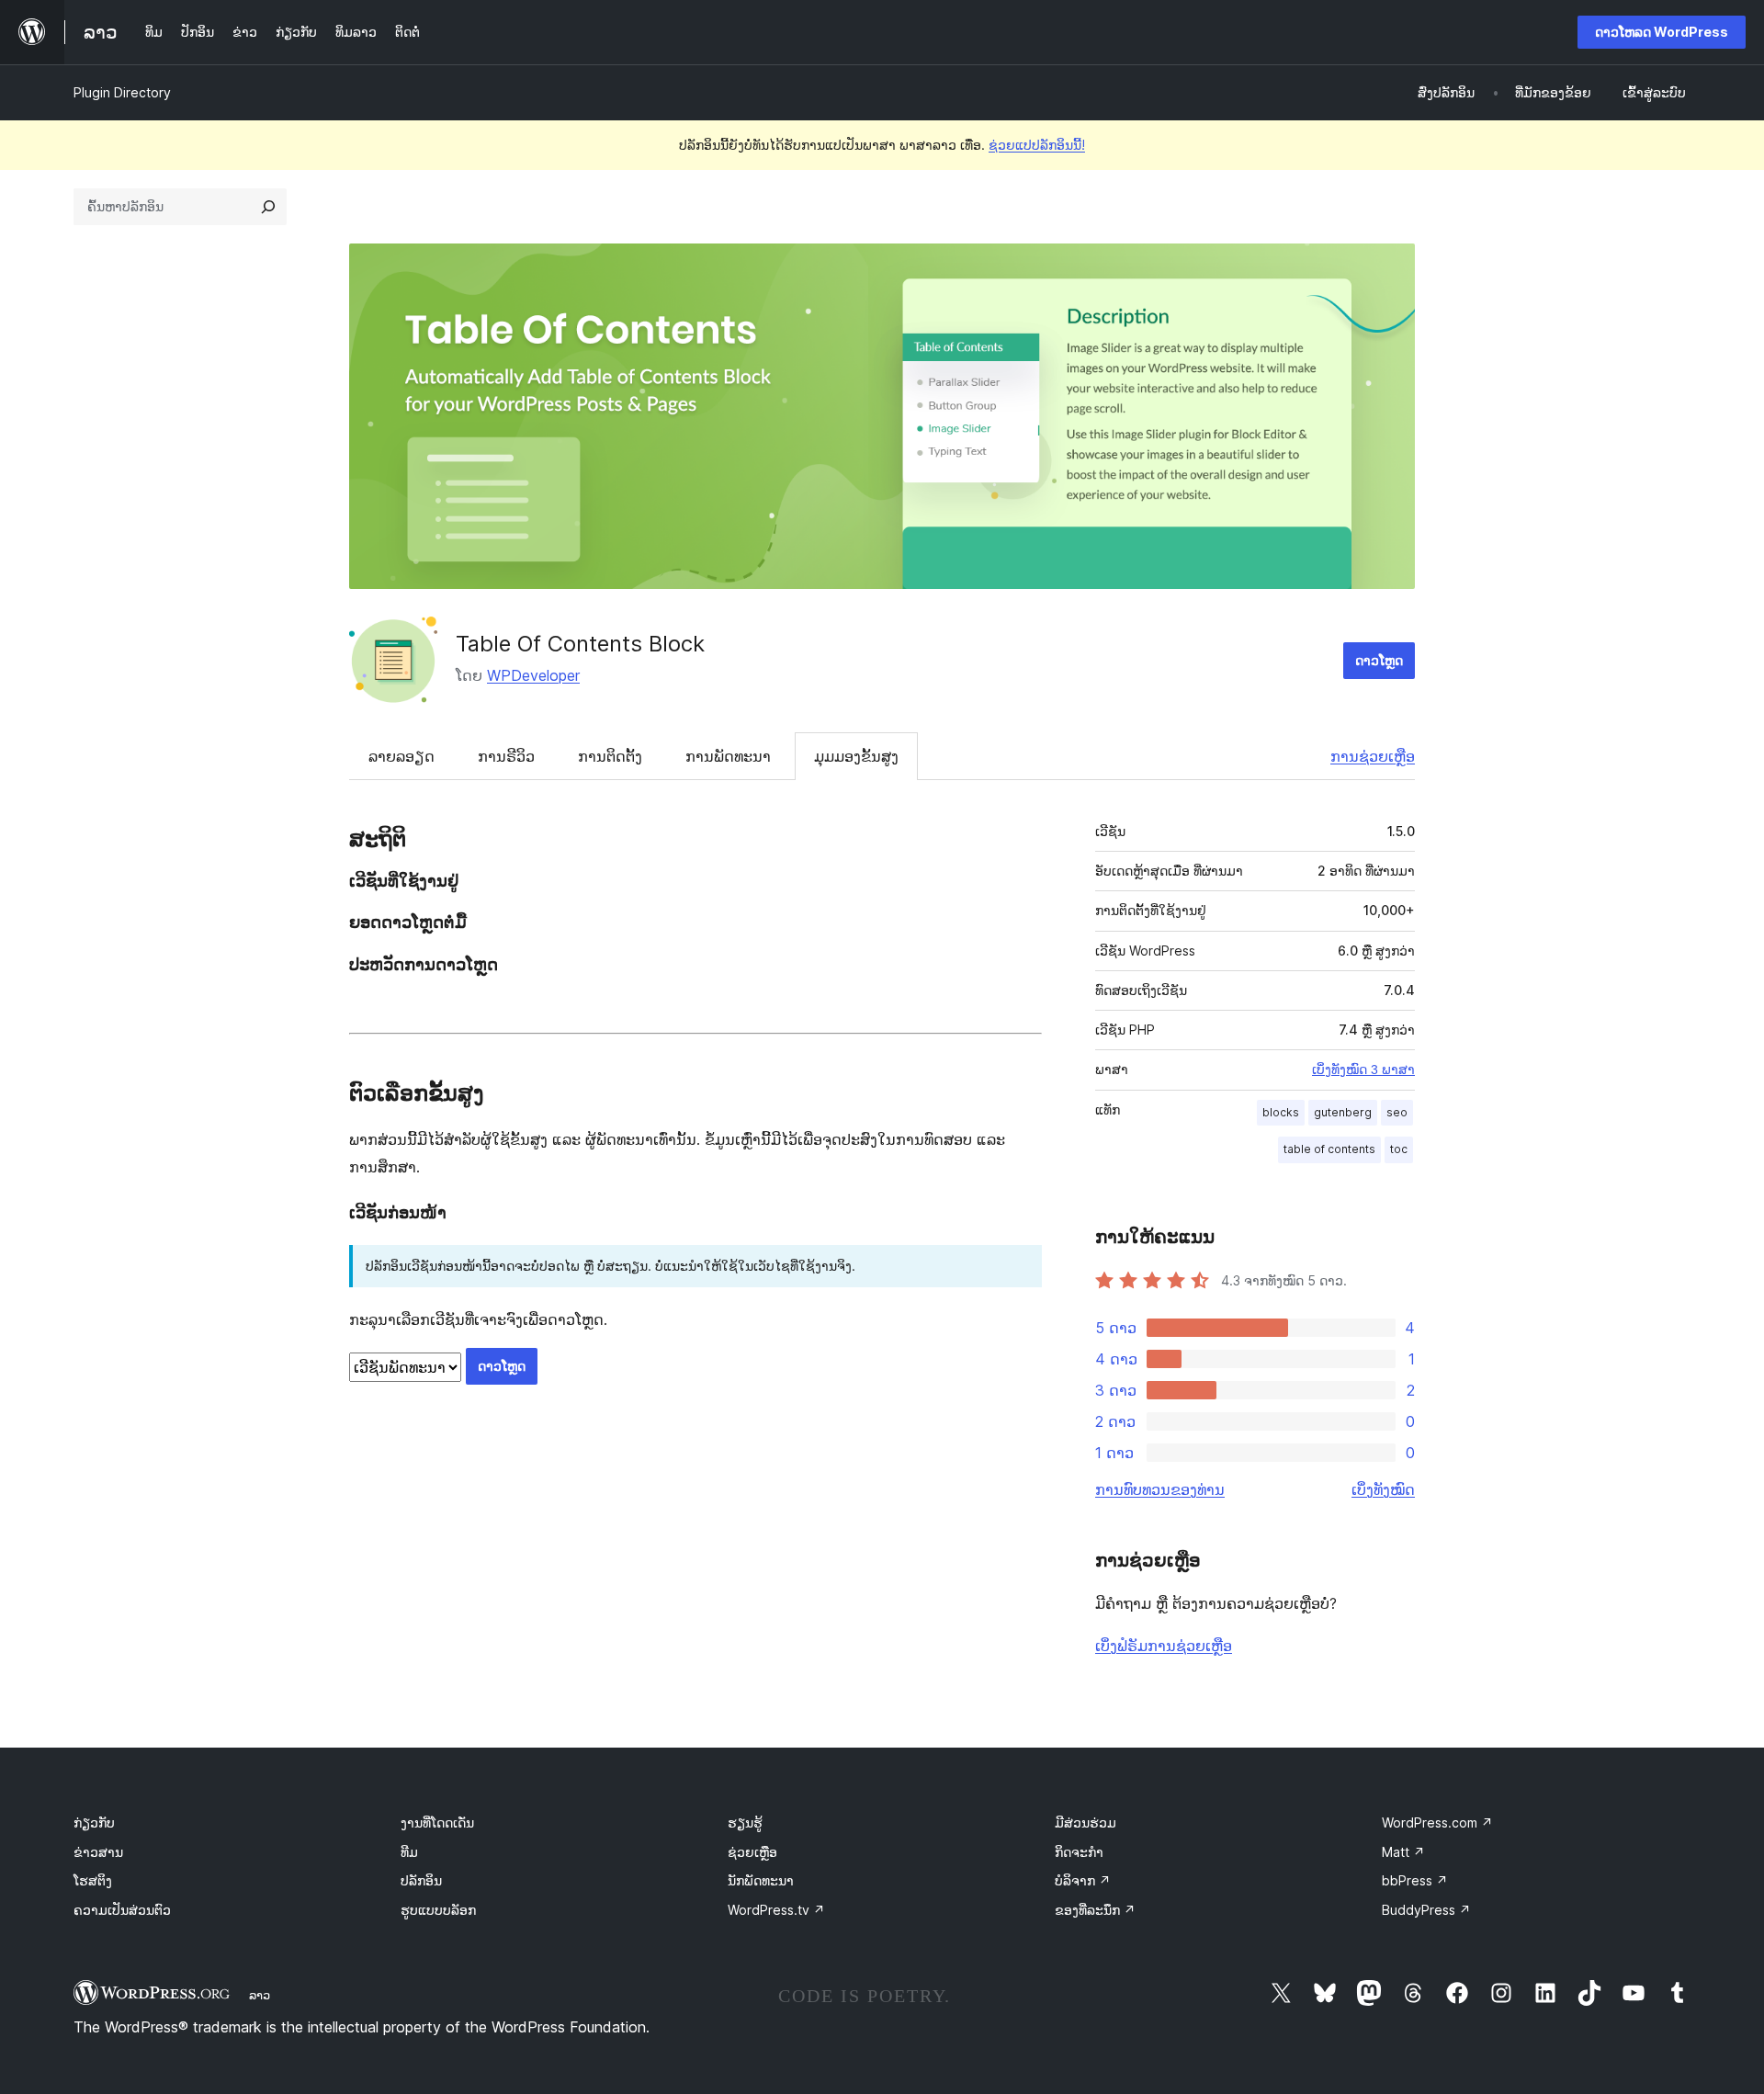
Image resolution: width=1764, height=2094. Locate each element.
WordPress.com (1437, 1822)
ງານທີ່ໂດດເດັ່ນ (437, 1822)
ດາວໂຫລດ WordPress (1662, 32)
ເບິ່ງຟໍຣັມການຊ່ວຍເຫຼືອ (1164, 1646)
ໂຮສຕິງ (93, 1880)
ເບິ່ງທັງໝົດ (1383, 1489)
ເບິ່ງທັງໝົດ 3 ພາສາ (1363, 1070)
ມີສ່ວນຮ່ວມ (1086, 1822)
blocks (1281, 1112)
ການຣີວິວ (506, 756)
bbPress (1415, 1880)
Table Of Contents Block (580, 644)
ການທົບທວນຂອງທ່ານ (1160, 1489)
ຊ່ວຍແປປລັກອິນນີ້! (1037, 145)
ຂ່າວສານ (98, 1852)
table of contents (1329, 1149)
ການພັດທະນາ (728, 756)
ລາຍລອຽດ (401, 756)
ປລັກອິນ (421, 1880)
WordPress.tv (776, 1910)
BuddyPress (1426, 1910)
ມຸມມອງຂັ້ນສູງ (856, 756)
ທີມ (409, 1852)
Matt (1403, 1852)
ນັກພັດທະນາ (761, 1880)
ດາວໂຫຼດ (1379, 660)
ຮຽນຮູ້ (745, 1822)
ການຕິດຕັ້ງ (610, 756)
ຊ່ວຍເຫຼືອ (752, 1852)
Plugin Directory (122, 92)
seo (1397, 1112)
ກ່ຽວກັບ (94, 1822)
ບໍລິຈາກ (1083, 1880)
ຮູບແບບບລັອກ (438, 1910)
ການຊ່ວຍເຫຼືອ (1373, 756)
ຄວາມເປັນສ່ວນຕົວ (122, 1910)
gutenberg (1343, 1112)
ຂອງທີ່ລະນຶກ (1095, 1910)
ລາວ (260, 1995)
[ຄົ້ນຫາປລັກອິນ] (268, 207)
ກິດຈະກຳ (1079, 1852)
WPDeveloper (533, 675)
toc (1399, 1149)
